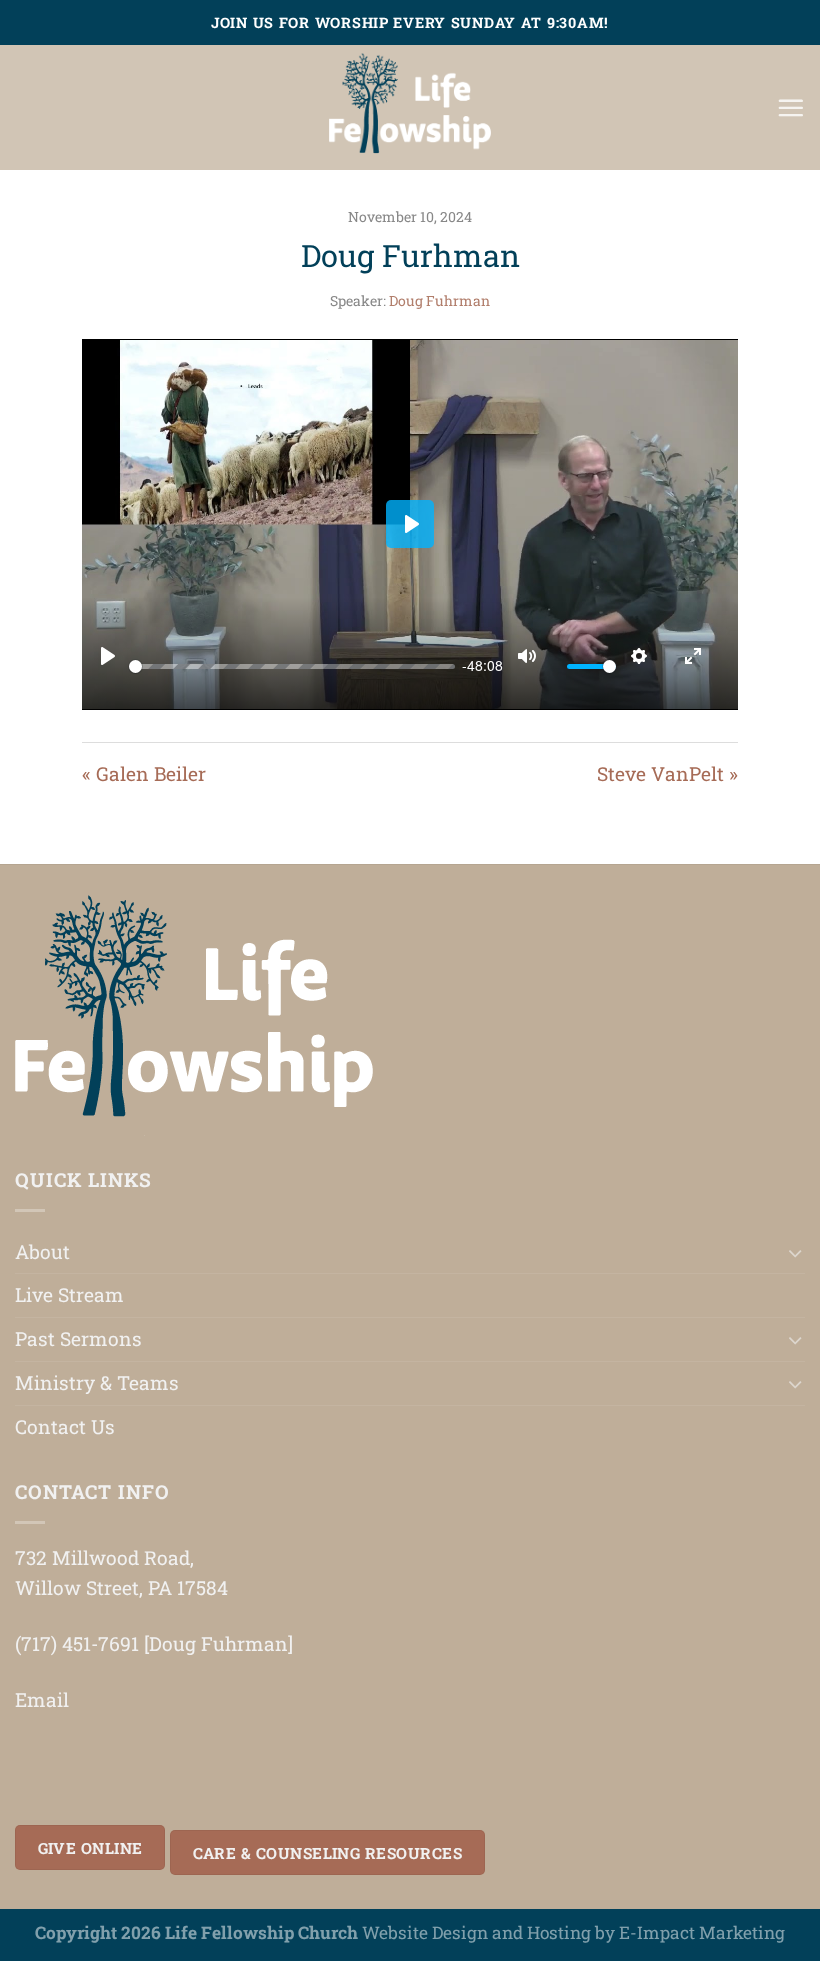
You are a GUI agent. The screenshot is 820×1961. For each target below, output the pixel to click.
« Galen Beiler (144, 773)
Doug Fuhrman (439, 300)
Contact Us (65, 1426)
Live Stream (69, 1294)
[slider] (292, 666)
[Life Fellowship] (410, 107)
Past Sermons (78, 1338)
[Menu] (790, 107)
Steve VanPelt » (667, 773)
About (42, 1251)
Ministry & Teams (97, 1382)
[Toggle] (795, 1252)
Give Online (90, 1848)
